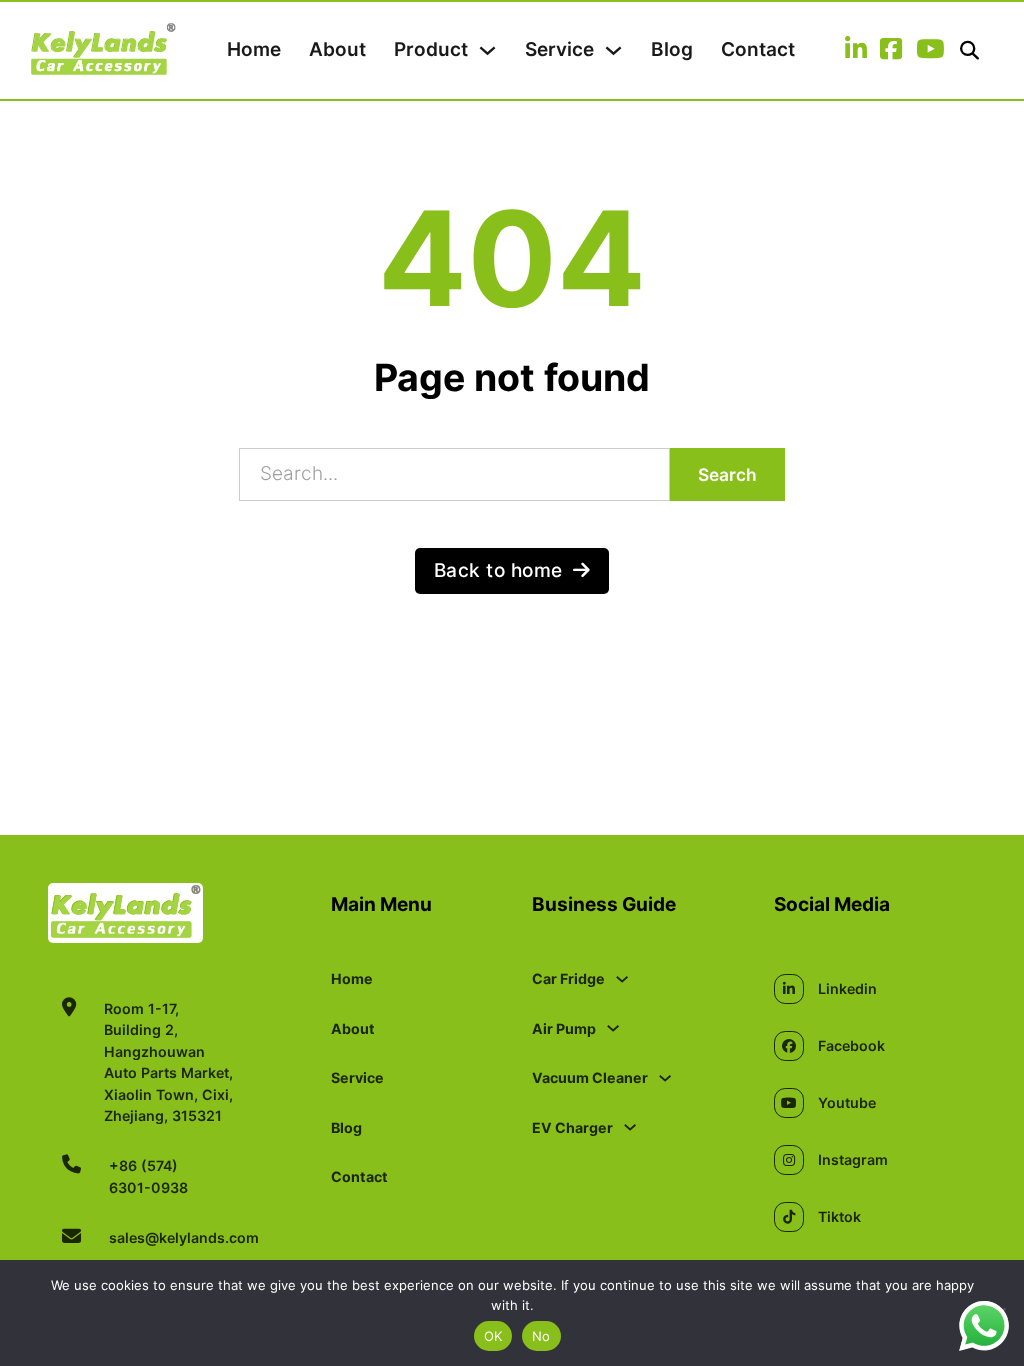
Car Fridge (568, 978)
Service (559, 49)
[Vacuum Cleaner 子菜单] (665, 1078)
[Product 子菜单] (487, 50)
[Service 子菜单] (613, 50)
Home (254, 49)
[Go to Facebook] (891, 51)
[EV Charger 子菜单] (630, 1127)
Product (431, 49)
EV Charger (572, 1127)
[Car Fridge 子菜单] (622, 979)
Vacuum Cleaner (590, 1077)
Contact (758, 49)
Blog (672, 49)
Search (727, 474)
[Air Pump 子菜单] (613, 1028)
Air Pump (564, 1028)
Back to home (498, 570)
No (541, 1336)
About (337, 49)
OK (493, 1336)
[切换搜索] (969, 50)
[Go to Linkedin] (856, 51)
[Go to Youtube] (930, 51)
